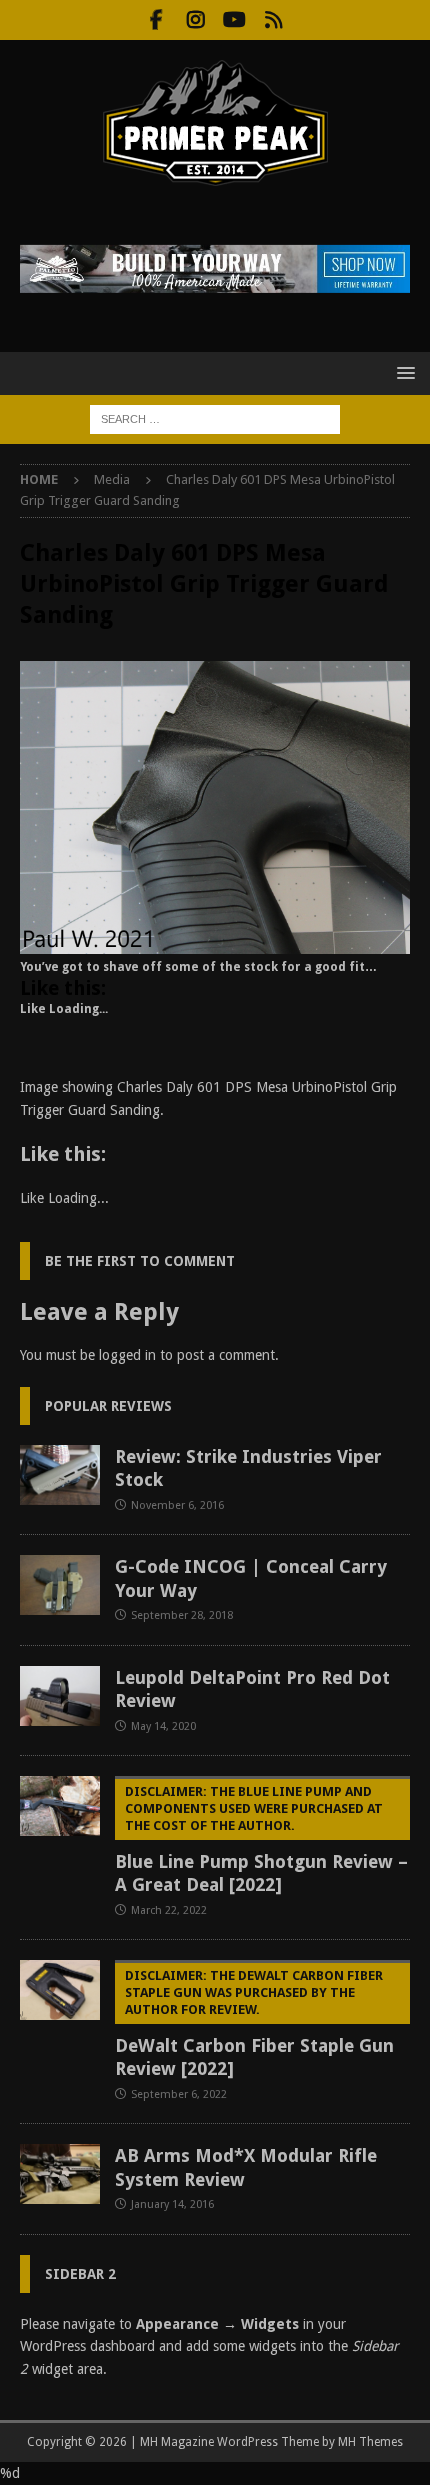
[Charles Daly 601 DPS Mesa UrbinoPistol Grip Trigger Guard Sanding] (215, 942)
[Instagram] (195, 20)
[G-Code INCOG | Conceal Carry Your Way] (60, 1585)
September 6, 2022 (179, 2094)
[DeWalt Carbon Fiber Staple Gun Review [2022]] (60, 1990)
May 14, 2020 (163, 1726)
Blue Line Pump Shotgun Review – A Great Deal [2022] (261, 1839)
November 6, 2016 (177, 1505)
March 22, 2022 (169, 1910)
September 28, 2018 (182, 1615)
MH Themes (370, 2442)
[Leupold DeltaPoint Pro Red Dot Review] (60, 1696)
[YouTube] (234, 20)
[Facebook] (156, 20)
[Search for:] (215, 418)
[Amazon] (273, 20)
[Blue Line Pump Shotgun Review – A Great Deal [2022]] (60, 1806)
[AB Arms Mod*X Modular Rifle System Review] (60, 2174)
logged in (127, 1355)
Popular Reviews (108, 1406)
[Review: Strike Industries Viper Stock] (60, 1475)
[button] (402, 372)
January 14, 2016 (172, 2204)
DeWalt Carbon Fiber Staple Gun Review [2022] (254, 2023)
